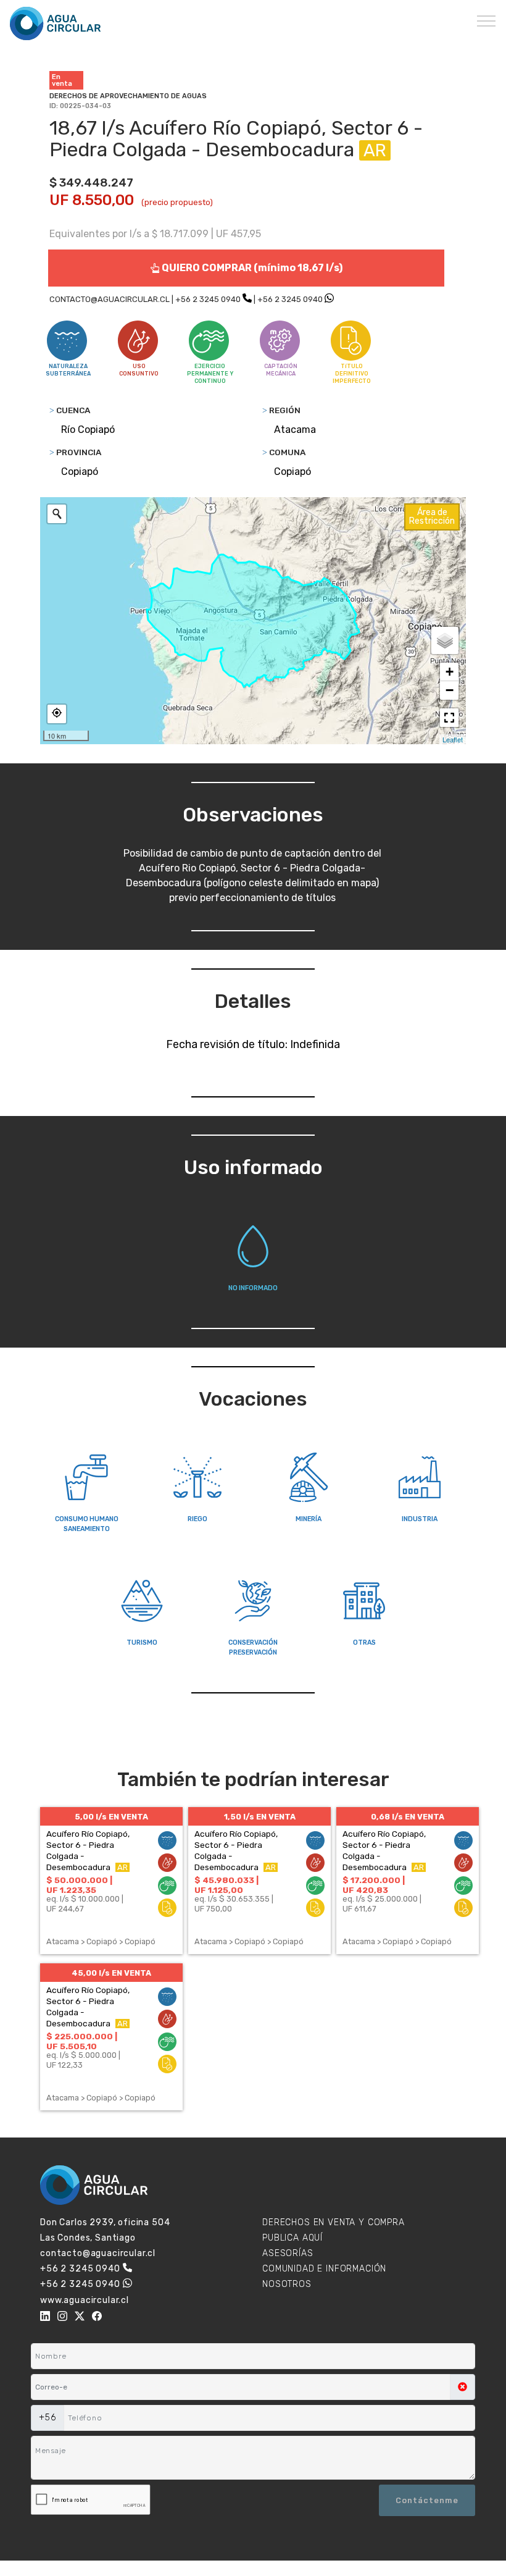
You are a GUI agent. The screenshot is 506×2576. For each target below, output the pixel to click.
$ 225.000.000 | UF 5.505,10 (82, 2041)
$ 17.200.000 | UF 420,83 (374, 1885)
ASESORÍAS (288, 2253)
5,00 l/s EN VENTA (111, 1817)
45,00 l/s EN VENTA (111, 1973)
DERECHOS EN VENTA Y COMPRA (334, 2222)
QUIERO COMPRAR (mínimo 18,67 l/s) (251, 268)
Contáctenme (427, 2500)
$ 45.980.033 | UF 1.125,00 (226, 1885)
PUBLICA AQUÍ (292, 2238)
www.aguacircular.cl (85, 2300)
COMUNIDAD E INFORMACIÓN (324, 2269)
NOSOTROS (287, 2284)
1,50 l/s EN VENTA (260, 1817)
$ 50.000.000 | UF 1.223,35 (79, 1885)
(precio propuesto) (177, 202)
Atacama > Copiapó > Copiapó (101, 1941)
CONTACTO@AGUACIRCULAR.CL (110, 299)
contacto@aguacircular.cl (98, 2253)
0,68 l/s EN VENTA (408, 1817)
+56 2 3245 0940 (208, 299)
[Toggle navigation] (487, 20)
